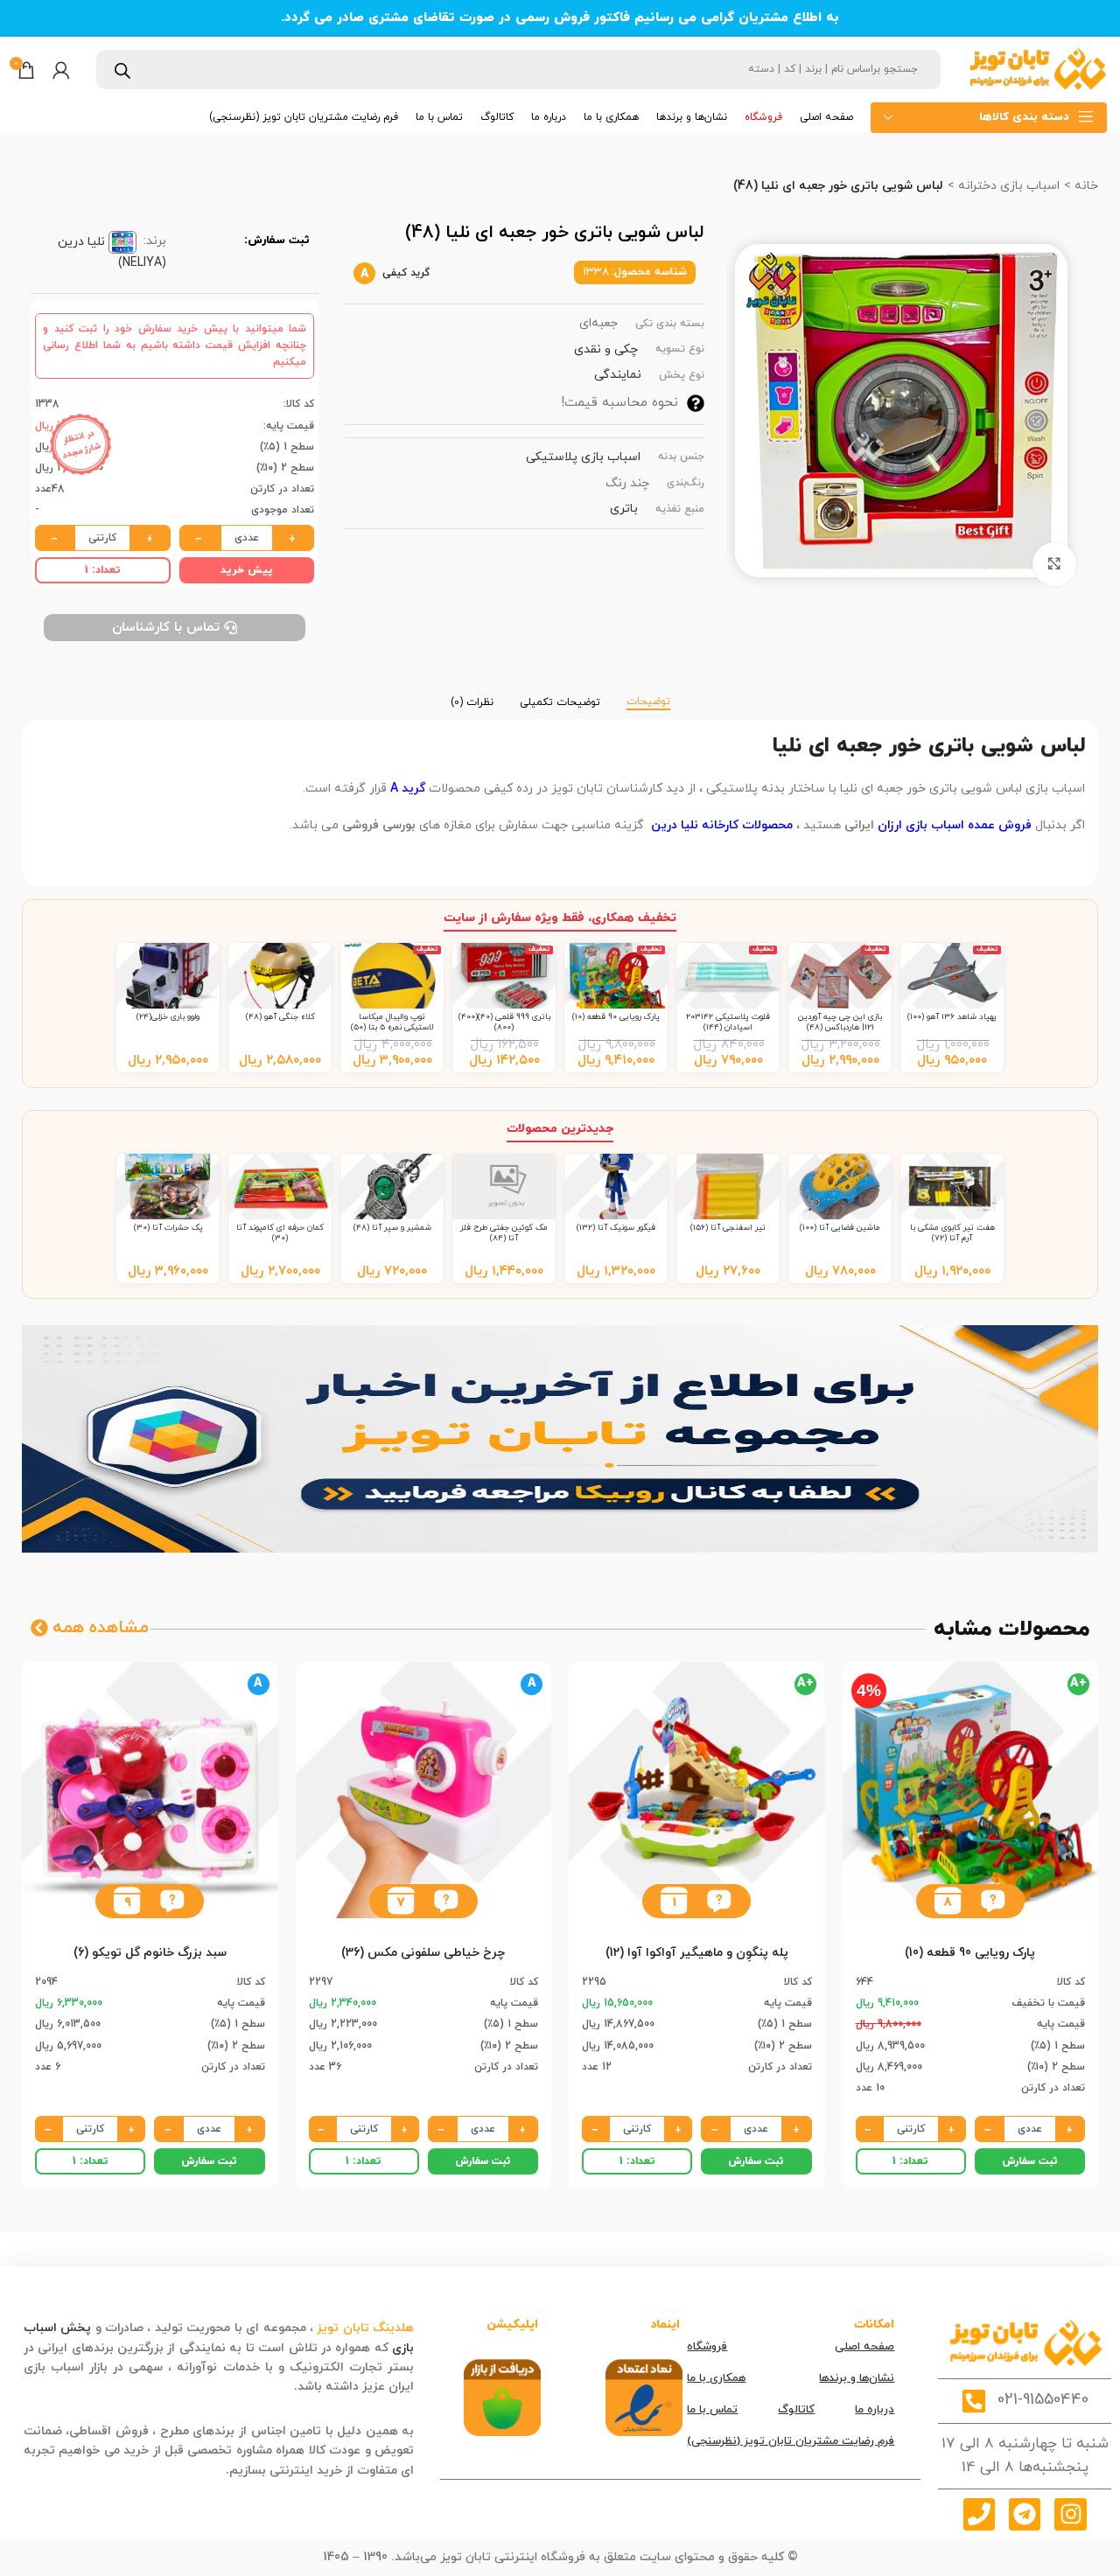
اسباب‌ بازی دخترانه (1007, 186)
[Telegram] (1025, 2514)
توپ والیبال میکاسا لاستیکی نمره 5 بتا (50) (392, 1022)
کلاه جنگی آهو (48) (280, 1017)
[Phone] (979, 2514)
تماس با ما (712, 2410)
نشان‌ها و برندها (857, 2378)
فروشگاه (707, 2347)
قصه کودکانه (256, 2387)
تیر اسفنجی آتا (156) (728, 1228)
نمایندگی (618, 375)
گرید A (408, 789)
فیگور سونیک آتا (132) (616, 1228)
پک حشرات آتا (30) (168, 1228)
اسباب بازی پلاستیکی (583, 457)
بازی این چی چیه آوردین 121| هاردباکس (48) (840, 1022)
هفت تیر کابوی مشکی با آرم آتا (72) (952, 1233)
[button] (993, 1901)
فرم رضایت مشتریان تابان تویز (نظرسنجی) (791, 2441)
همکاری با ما (716, 2378)
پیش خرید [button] (247, 570)
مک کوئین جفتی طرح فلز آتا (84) (504, 1233)
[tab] (648, 694)
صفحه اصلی (864, 2347)
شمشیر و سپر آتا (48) (392, 1228)
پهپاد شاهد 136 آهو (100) (952, 1017)
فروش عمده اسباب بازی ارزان (956, 825)
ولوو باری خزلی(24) (168, 1017)
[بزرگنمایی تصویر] (1054, 564)
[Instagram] (1070, 2514)
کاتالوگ (796, 2410)
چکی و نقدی (606, 349)
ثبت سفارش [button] (1030, 2161)
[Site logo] (1037, 69)
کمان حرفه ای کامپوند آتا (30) (280, 1233)
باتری (624, 509)
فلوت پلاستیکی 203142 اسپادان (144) (728, 1022)
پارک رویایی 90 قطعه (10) (616, 1017)
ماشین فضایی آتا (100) (840, 1228)
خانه (1085, 186)
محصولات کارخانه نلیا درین (720, 825)
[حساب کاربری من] (61, 70)
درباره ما (875, 2410)
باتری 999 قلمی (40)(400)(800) (504, 1022)
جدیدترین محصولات (560, 1129)
